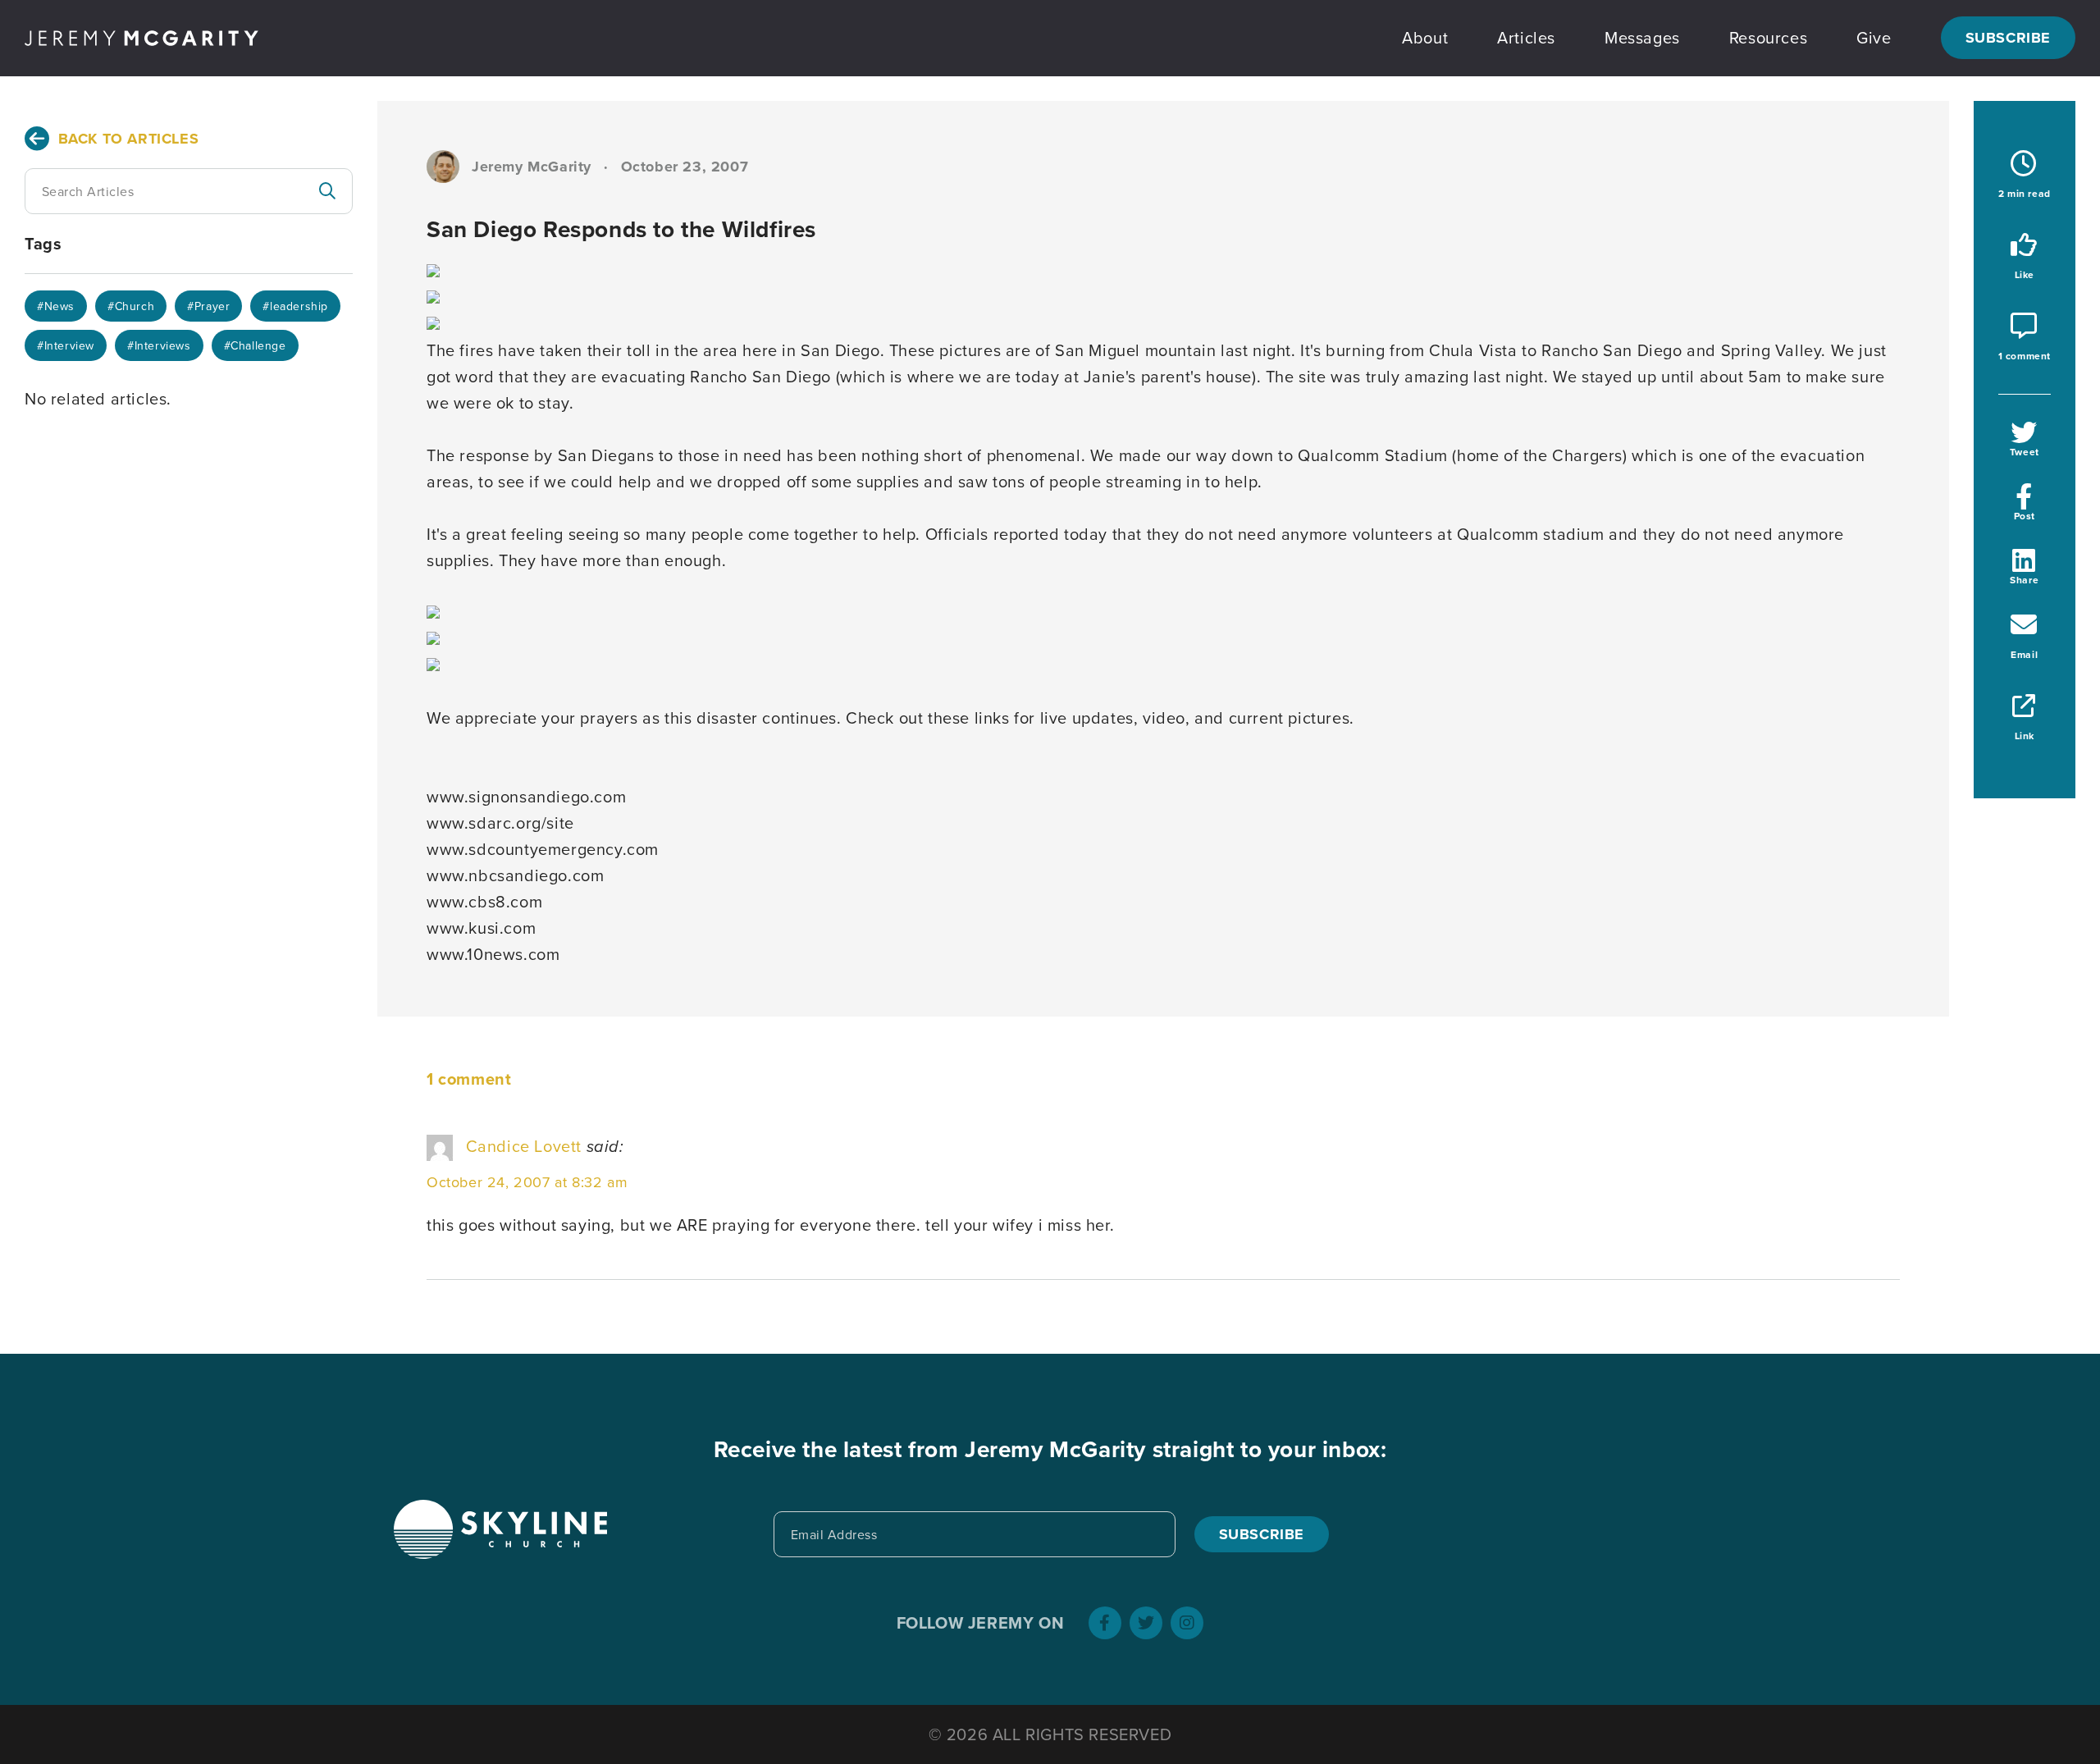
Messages (1642, 37)
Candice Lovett (524, 1146)
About (1425, 37)
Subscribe (2008, 38)
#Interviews (159, 345)
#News (56, 306)
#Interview (66, 345)
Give (1874, 37)
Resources (1768, 37)
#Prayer (208, 306)
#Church (131, 306)
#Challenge (255, 345)
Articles (1526, 37)
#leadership (295, 306)
